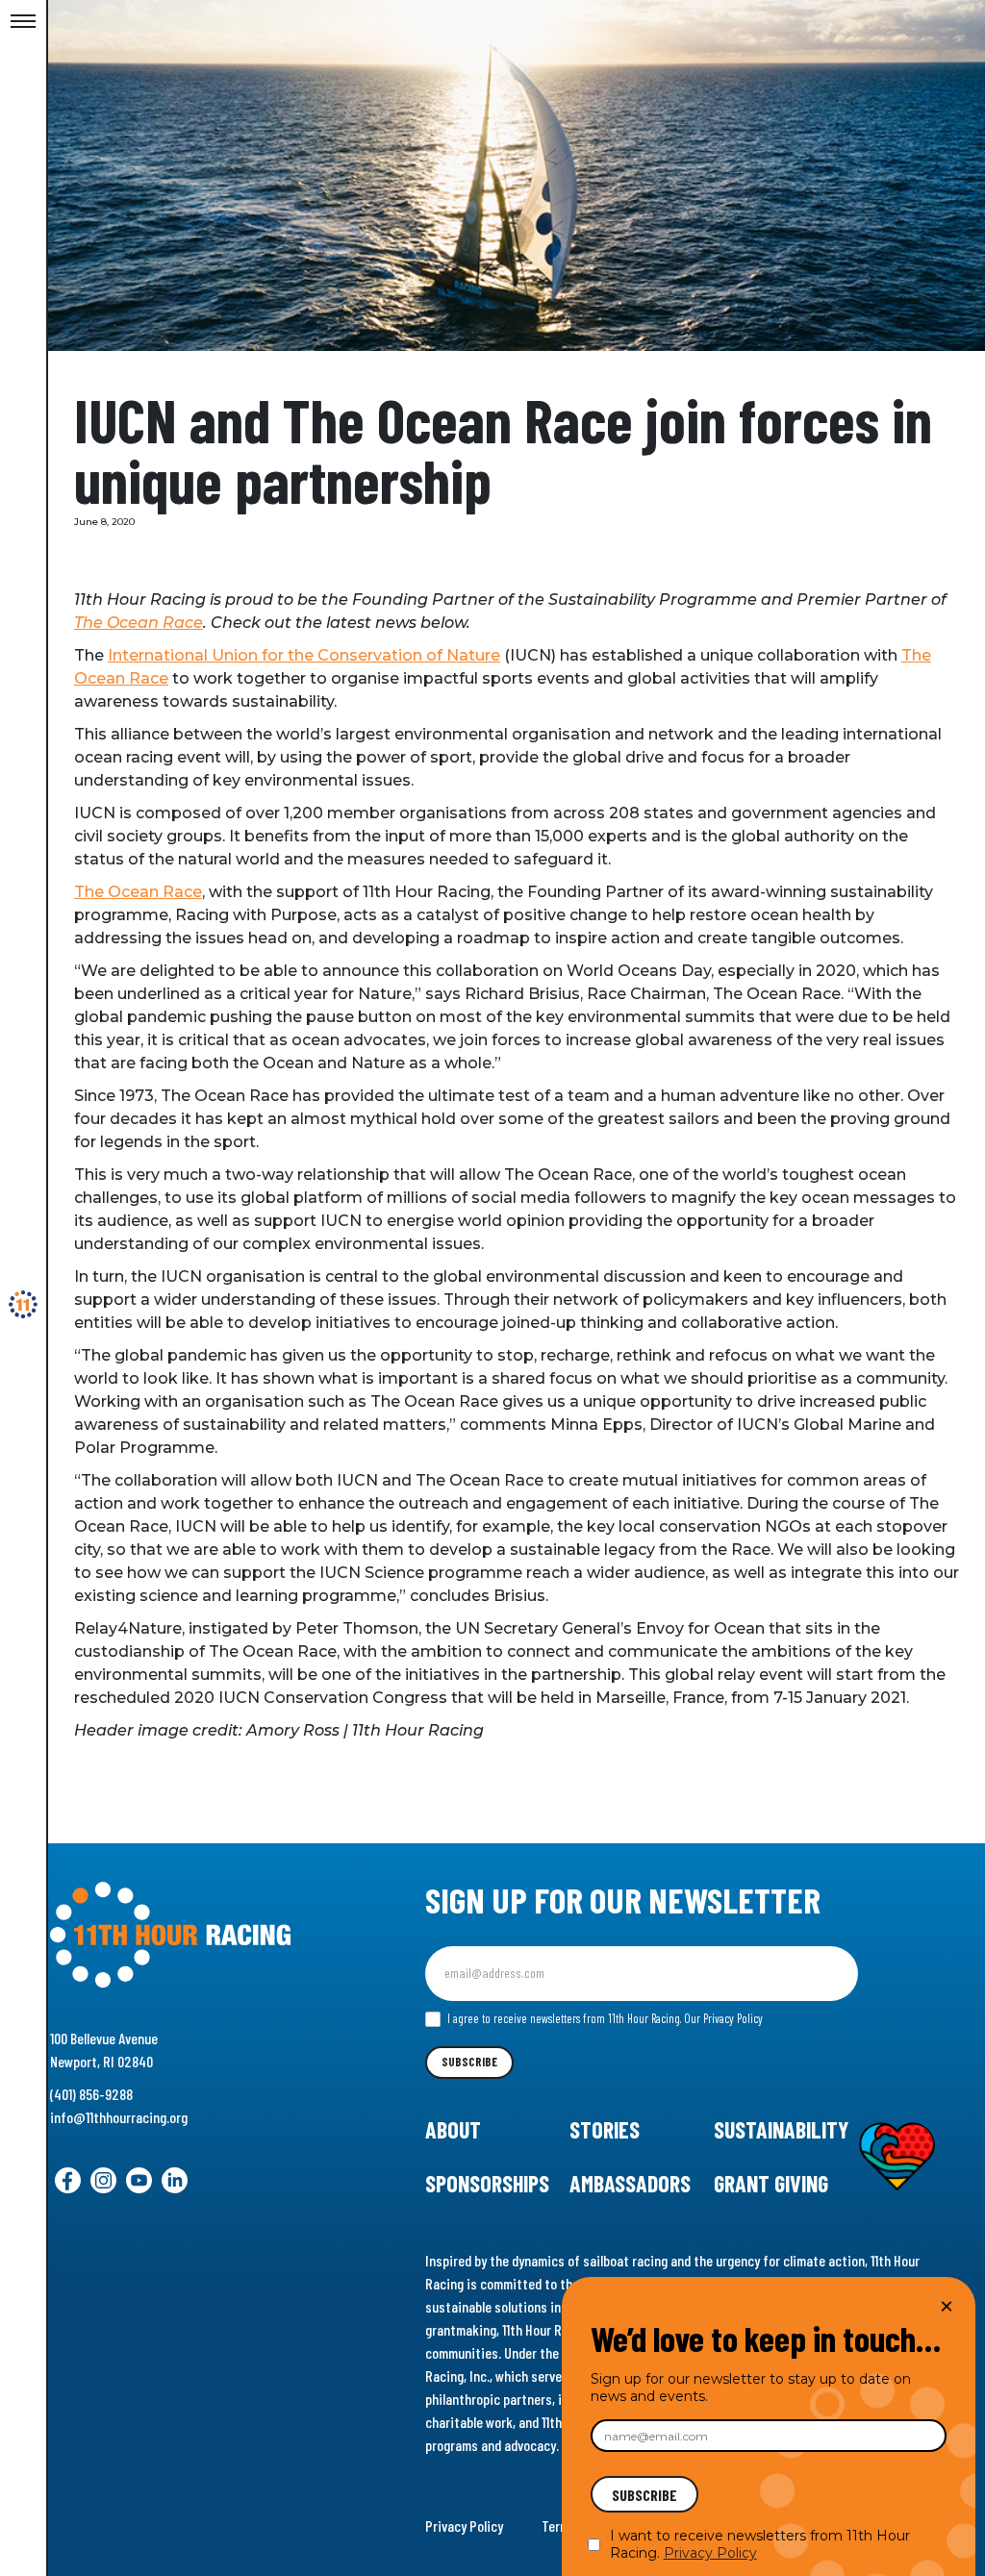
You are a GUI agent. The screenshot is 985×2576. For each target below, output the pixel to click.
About (453, 2129)
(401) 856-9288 (91, 2094)
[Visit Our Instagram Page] (103, 2180)
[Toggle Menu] (23, 22)
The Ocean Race (139, 623)
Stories (605, 2129)
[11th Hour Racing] (23, 1305)
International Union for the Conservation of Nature (304, 655)
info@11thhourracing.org (119, 2117)
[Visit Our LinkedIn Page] (175, 2180)
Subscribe (469, 2062)
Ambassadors (630, 2183)
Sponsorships (487, 2183)
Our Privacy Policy (723, 2018)
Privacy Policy (464, 2526)
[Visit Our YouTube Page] (139, 2180)
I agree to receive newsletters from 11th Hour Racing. (604, 2018)
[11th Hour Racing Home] (193, 1935)
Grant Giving (771, 2183)
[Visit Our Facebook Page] (68, 2180)
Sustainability (781, 2129)
